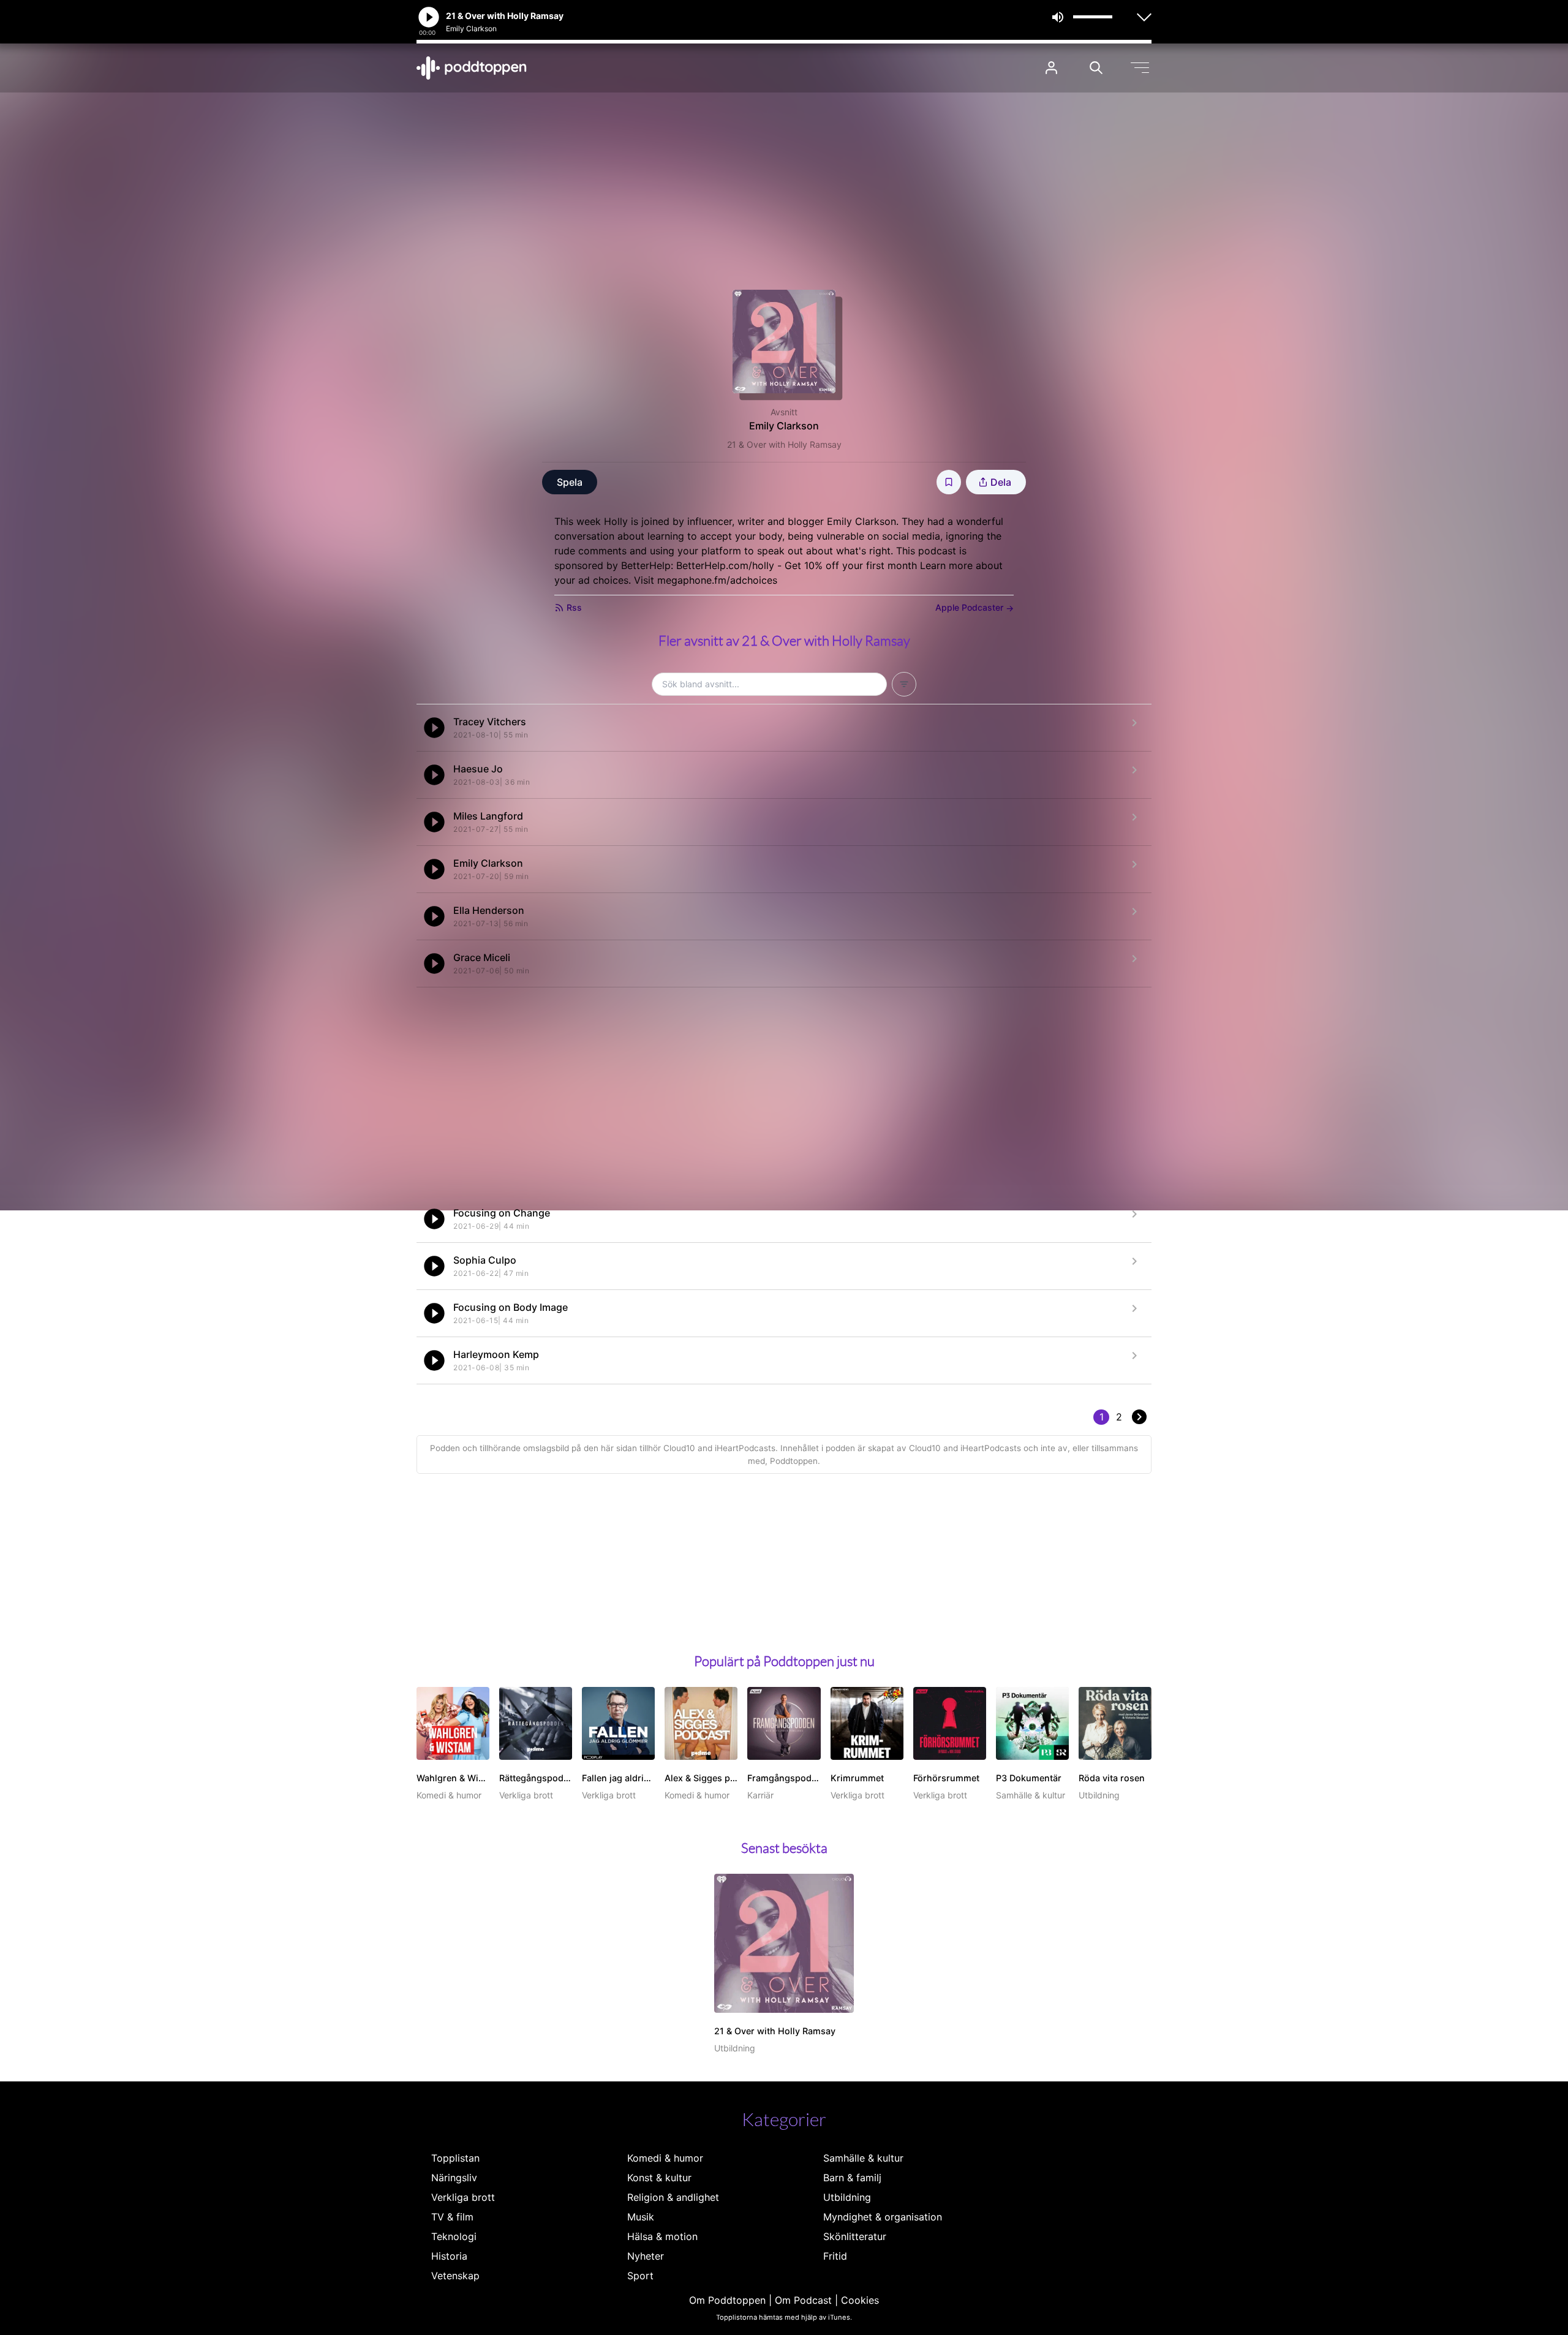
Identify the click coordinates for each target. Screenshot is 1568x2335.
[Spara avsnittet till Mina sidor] (949, 482)
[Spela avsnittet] (434, 728)
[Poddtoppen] (472, 68)
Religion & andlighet (673, 2197)
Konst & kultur (659, 2178)
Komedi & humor (665, 2158)
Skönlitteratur (855, 2236)
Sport (640, 2276)
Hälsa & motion (662, 2236)
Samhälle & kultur (863, 2158)
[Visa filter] (904, 684)
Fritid (835, 2256)
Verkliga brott (463, 2197)
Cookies (860, 2300)
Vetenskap (455, 2276)
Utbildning (847, 2197)
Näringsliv (454, 2178)
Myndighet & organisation (883, 2217)
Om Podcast (803, 2300)
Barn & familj (852, 2178)
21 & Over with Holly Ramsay (784, 444)
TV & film (452, 2217)
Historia (449, 2256)
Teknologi (454, 2236)
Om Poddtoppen (727, 2300)
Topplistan (455, 2158)
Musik (641, 2217)
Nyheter (646, 2256)
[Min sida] (1051, 68)
